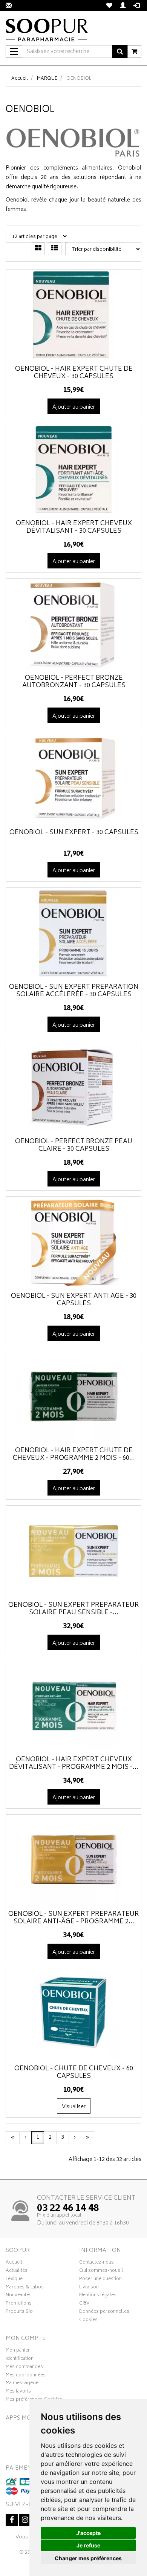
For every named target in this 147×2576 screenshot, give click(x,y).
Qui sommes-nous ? (101, 2271)
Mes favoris (18, 2392)
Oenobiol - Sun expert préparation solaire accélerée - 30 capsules (74, 991)
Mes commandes (24, 2368)
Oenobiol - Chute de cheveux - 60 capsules (74, 2073)
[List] (55, 249)
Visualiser (74, 2107)
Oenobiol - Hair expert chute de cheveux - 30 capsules (74, 373)
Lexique (14, 2280)
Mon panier (18, 2351)
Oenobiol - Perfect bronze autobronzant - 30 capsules (74, 682)
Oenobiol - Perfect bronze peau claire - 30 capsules (74, 1146)
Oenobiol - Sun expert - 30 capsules (74, 833)
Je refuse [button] (88, 2545)
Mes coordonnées (26, 2376)
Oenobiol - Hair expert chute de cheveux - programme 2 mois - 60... (74, 1455)
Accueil (20, 79)
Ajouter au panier (74, 407)
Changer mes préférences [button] (88, 2558)
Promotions (19, 2304)
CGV (84, 2304)
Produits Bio (19, 2312)
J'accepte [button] (88, 2533)
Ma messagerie (22, 2384)
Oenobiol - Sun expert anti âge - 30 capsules (74, 1300)
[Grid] (38, 249)
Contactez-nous (96, 2263)
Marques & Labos (25, 2288)
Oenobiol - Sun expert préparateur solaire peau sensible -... (74, 1609)
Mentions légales (98, 2296)
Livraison (89, 2288)
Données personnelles (104, 2312)
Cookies (88, 2321)
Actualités (17, 2271)
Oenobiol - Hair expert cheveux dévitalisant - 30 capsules (74, 527)
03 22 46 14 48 (68, 2209)
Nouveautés (19, 2296)
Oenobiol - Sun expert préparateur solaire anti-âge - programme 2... (74, 1918)
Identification (20, 2359)
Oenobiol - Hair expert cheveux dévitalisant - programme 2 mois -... (74, 1764)
